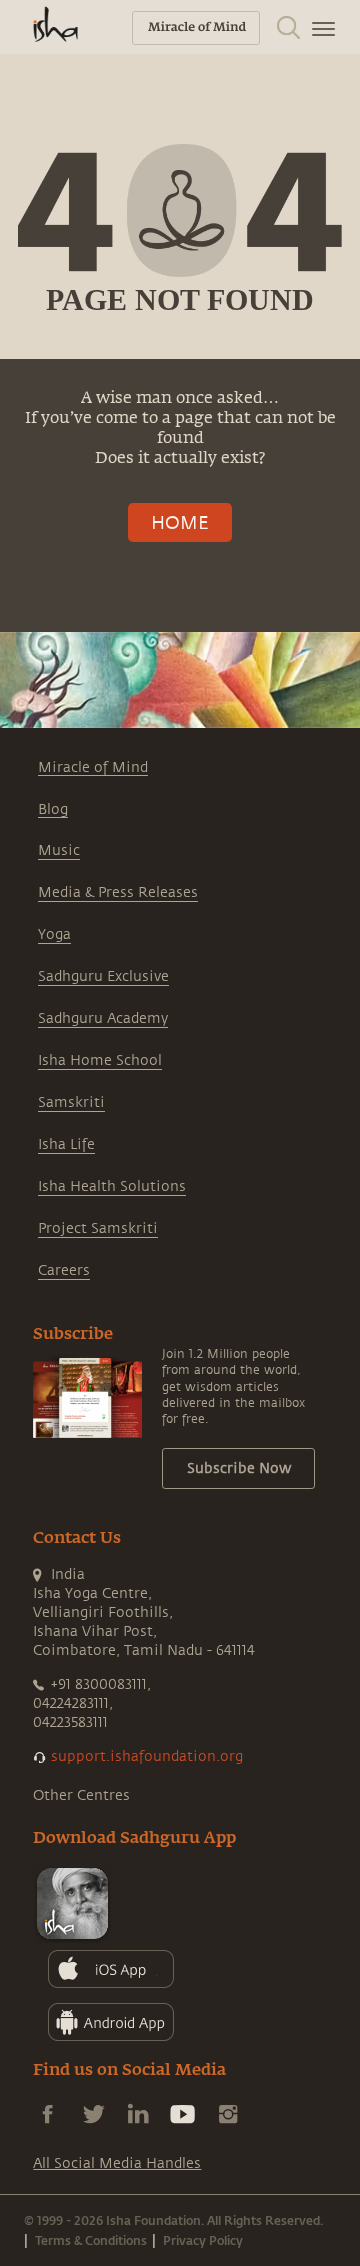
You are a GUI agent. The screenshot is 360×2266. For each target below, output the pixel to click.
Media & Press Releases (118, 892)
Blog (53, 809)
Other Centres (81, 1795)
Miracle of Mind (93, 767)
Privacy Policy (203, 2240)
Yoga (54, 934)
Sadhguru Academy (103, 1018)
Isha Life (66, 1144)
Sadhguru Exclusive (103, 976)
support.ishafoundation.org (147, 1756)
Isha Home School (100, 1060)
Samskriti (71, 1102)
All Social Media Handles (117, 2163)
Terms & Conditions (91, 2240)
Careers (64, 1270)
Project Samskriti (98, 1228)
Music (59, 850)
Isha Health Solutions (112, 1186)
